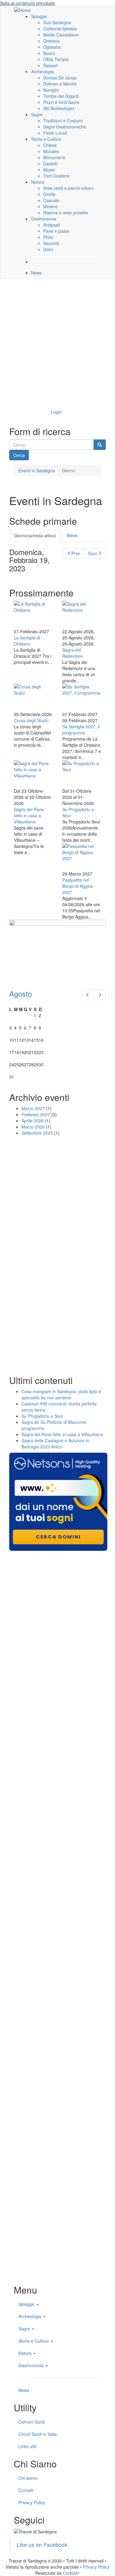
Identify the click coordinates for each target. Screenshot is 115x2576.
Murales (51, 151)
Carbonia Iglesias (60, 29)
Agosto (21, 993)
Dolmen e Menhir (60, 84)
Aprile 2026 (33, 1121)
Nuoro (49, 53)
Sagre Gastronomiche (65, 127)
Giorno (35, 535)
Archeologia (42, 71)
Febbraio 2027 (36, 1114)
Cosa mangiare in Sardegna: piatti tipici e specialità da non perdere (61, 1394)
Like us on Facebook (42, 2545)
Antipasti (52, 225)
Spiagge (39, 16)
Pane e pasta (56, 231)
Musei (49, 170)
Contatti (26, 2490)
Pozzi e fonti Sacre (61, 102)
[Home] (22, 10)
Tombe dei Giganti (61, 96)
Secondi (51, 243)
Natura (38, 182)
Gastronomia (44, 219)
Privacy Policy (32, 2502)
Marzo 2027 (33, 1108)
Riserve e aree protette (66, 213)
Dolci (48, 249)
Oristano (52, 41)
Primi (48, 237)
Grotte (49, 194)
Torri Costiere (56, 176)
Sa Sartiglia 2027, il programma (81, 730)
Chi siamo (28, 2478)
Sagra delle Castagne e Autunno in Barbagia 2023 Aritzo (55, 1443)
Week (72, 535)
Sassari (50, 65)
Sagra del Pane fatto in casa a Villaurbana (29, 815)
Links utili (27, 2446)
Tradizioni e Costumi (63, 121)
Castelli (50, 163)
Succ (93, 553)
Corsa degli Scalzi (31, 720)
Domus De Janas (60, 78)
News (36, 273)
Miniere (50, 206)
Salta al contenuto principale (27, 3)
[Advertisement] (57, 343)
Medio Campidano (61, 35)
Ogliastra (52, 47)
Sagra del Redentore (73, 653)
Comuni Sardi (32, 2422)
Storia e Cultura (46, 139)
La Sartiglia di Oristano (27, 641)
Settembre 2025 (37, 1133)
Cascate (51, 200)
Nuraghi (51, 90)
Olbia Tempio (56, 59)
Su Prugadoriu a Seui (42, 1416)
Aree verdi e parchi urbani (68, 188)
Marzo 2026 (33, 1127)
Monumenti (54, 157)
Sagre (37, 114)
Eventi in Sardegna (37, 470)
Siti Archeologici (59, 108)
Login (56, 412)
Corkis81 (71, 2573)
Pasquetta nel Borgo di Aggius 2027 (78, 886)
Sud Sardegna (57, 22)
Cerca (19, 455)
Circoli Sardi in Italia (38, 2434)
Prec (76, 553)
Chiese (50, 145)
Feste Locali (55, 133)
